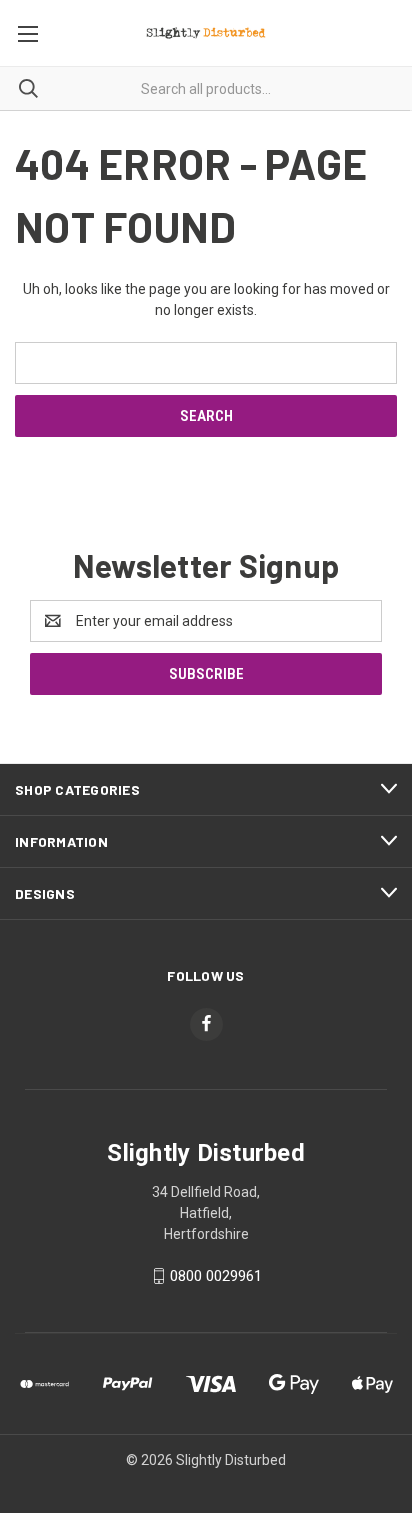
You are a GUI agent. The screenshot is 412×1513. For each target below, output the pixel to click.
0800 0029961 (216, 1276)
